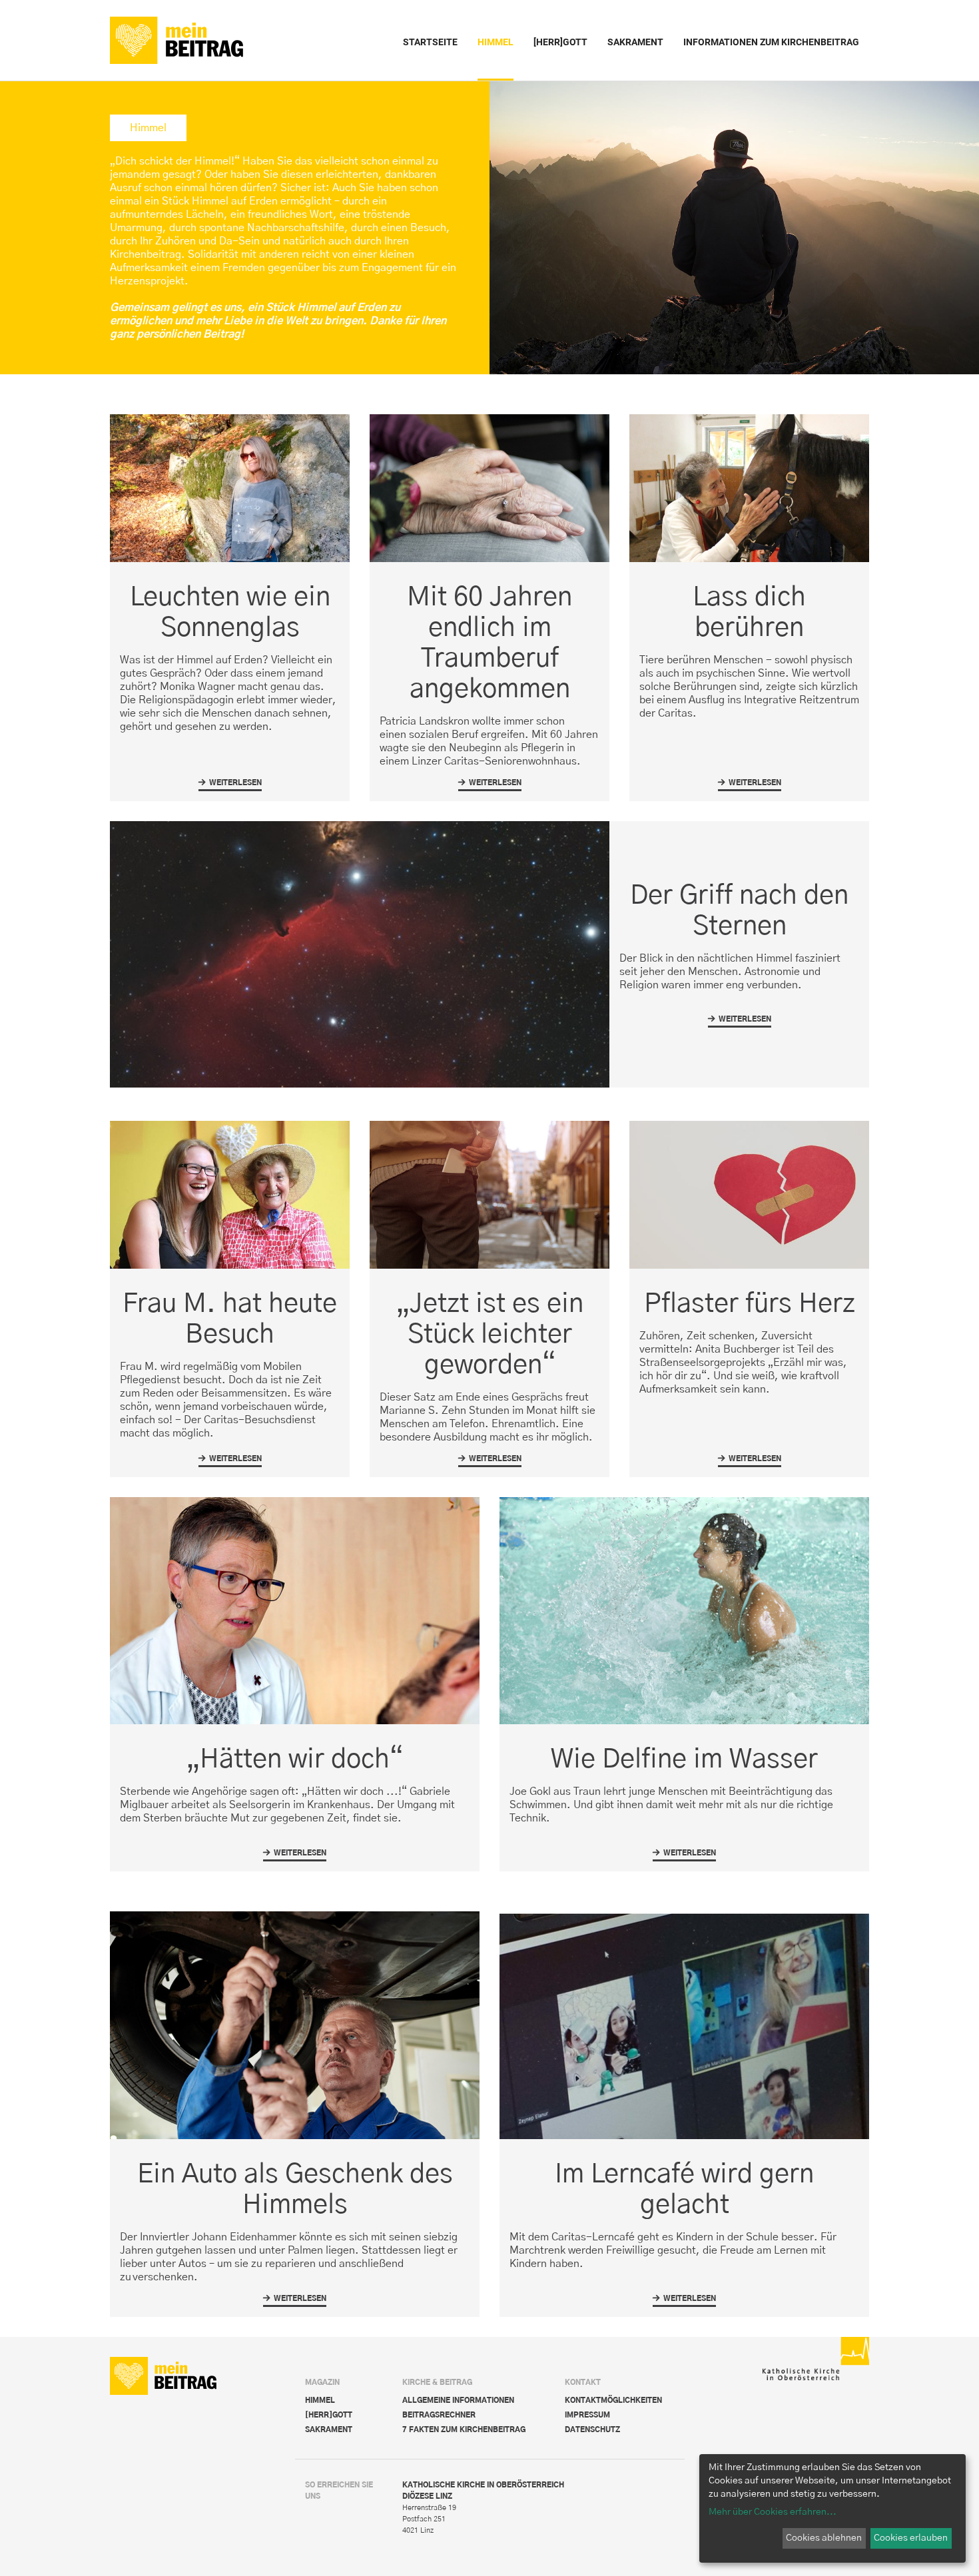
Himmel (320, 2401)
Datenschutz (592, 2430)
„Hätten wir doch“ (295, 1760)
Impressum (587, 2415)
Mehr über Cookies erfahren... (773, 2512)
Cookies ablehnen (824, 2538)
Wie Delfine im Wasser (684, 1760)
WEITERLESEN (230, 1461)
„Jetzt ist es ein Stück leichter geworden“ (490, 1335)
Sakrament (329, 2430)
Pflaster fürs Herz (750, 1304)
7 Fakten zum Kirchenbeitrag (464, 2430)
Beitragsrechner (439, 2415)
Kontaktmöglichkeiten (613, 2401)
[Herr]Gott (329, 2415)
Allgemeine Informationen (458, 2401)
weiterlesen (230, 785)
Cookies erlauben (911, 2538)
